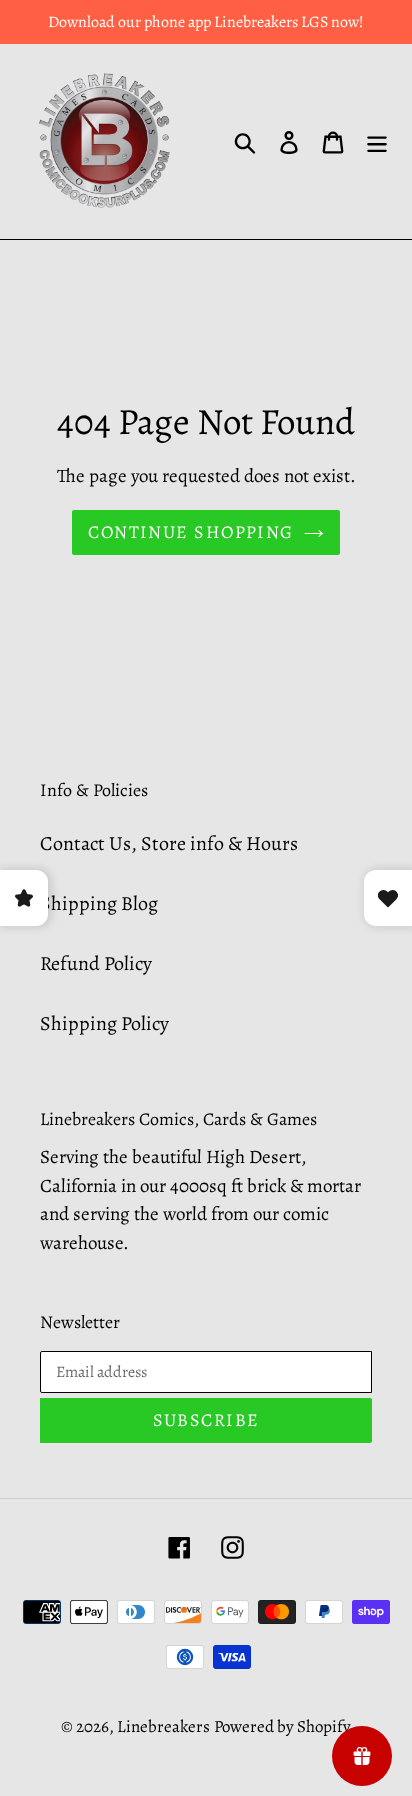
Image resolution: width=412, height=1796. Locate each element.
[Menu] (377, 142)
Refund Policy (96, 963)
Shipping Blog (99, 903)
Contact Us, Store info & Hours (169, 843)
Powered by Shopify (282, 1726)
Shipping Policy (104, 1023)
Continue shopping (190, 532)
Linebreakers (163, 1726)
